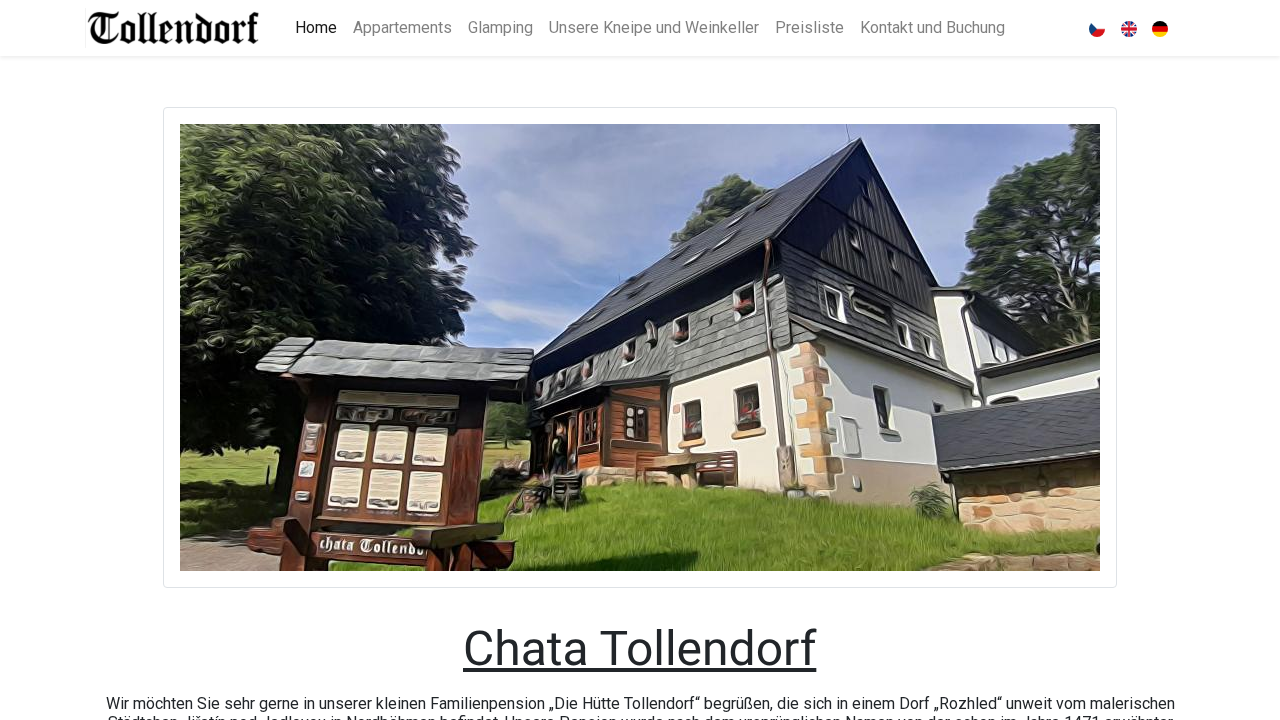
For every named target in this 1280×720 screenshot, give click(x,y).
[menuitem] (316, 28)
